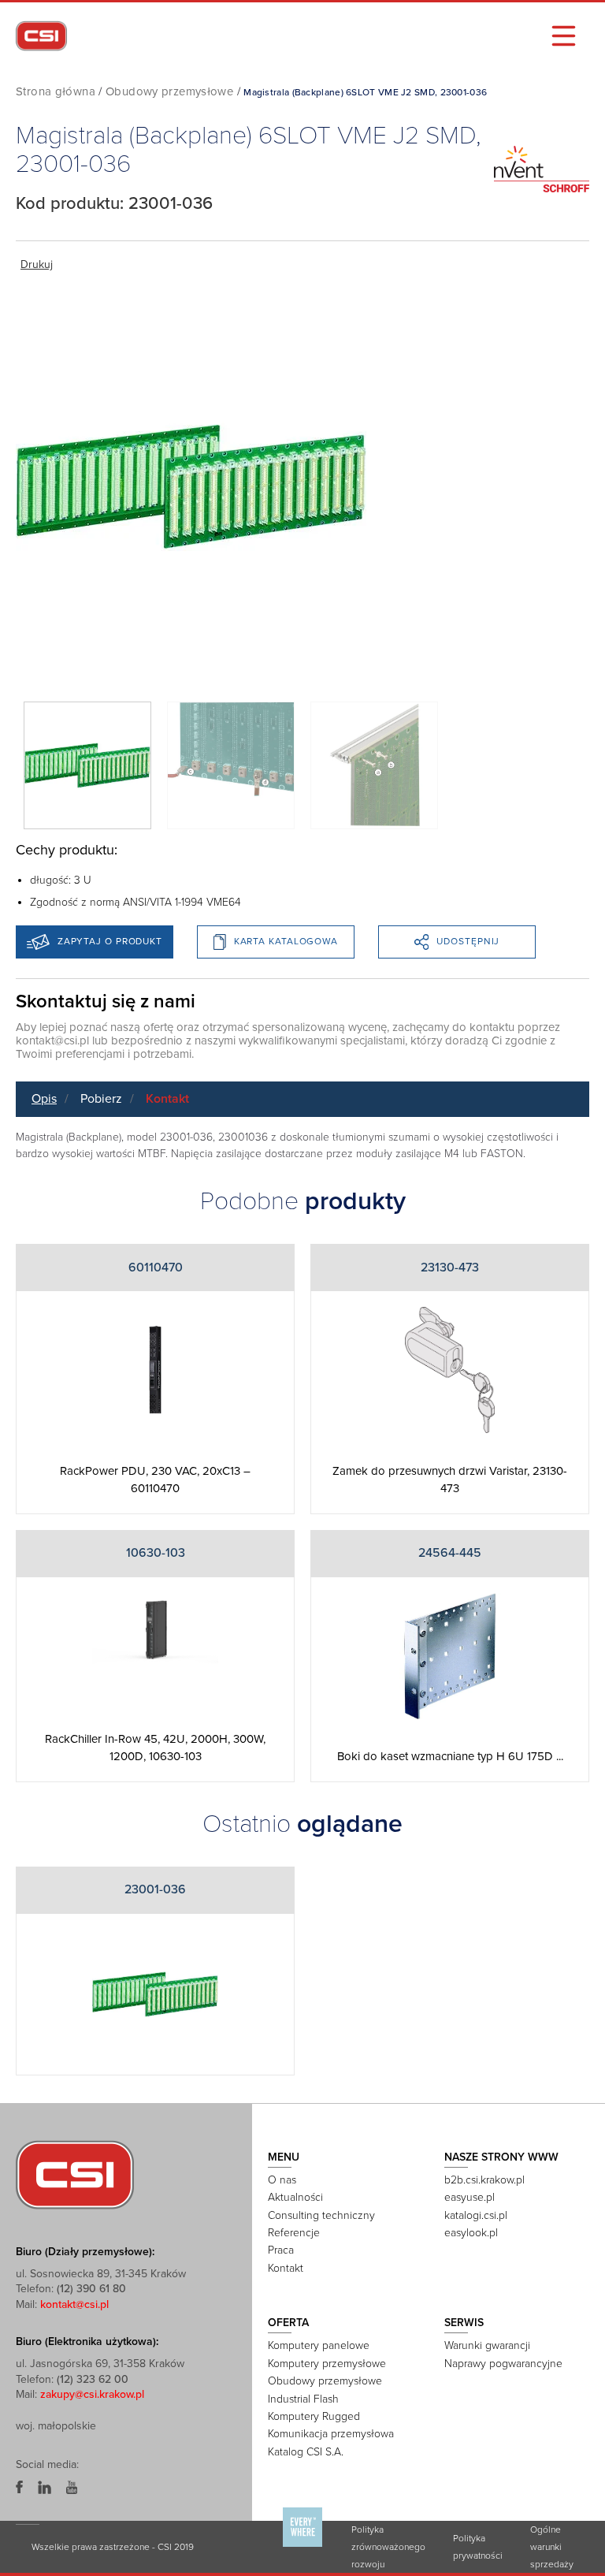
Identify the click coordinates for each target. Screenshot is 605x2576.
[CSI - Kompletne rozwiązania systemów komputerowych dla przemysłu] (75, 2174)
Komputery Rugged (314, 2416)
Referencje (294, 2233)
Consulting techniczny (321, 2215)
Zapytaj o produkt (110, 941)
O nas (282, 2180)
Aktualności (295, 2197)
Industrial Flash (303, 2399)
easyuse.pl (470, 2197)
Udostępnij (468, 941)
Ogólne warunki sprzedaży (552, 2547)
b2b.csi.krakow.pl (484, 2180)
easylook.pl (471, 2233)
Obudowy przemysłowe (169, 91)
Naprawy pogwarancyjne (503, 2364)
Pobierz (101, 1099)
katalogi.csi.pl (476, 2215)
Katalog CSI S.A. (306, 2452)
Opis (44, 1099)
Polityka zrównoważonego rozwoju (388, 2547)
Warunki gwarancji (487, 2345)
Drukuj (37, 264)
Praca (281, 2250)
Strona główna (56, 91)
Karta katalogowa (286, 941)
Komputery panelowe (319, 2345)
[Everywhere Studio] (302, 2546)
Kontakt (167, 1099)
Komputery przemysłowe (327, 2364)
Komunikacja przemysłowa (331, 2434)
